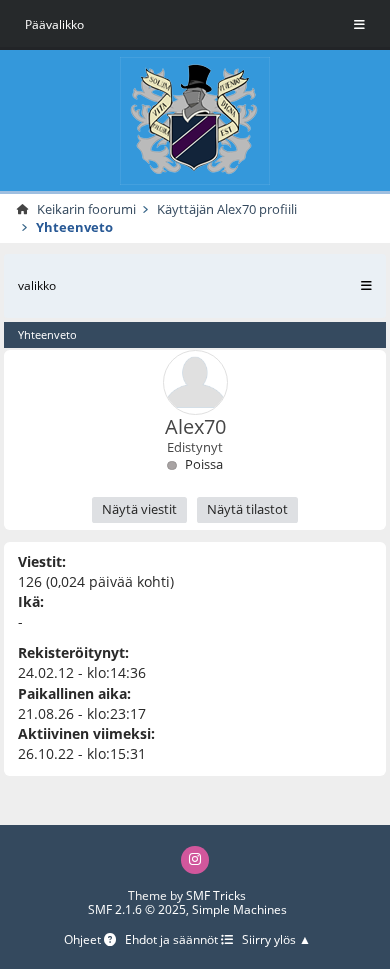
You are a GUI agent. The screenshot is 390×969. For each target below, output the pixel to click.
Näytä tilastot (247, 509)
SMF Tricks (216, 895)
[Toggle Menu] (359, 25)
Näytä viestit (139, 509)
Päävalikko (54, 24)
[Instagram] (194, 859)
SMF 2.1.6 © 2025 (137, 909)
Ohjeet (84, 940)
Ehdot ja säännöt (173, 940)
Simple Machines (239, 909)
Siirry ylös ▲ (276, 940)
